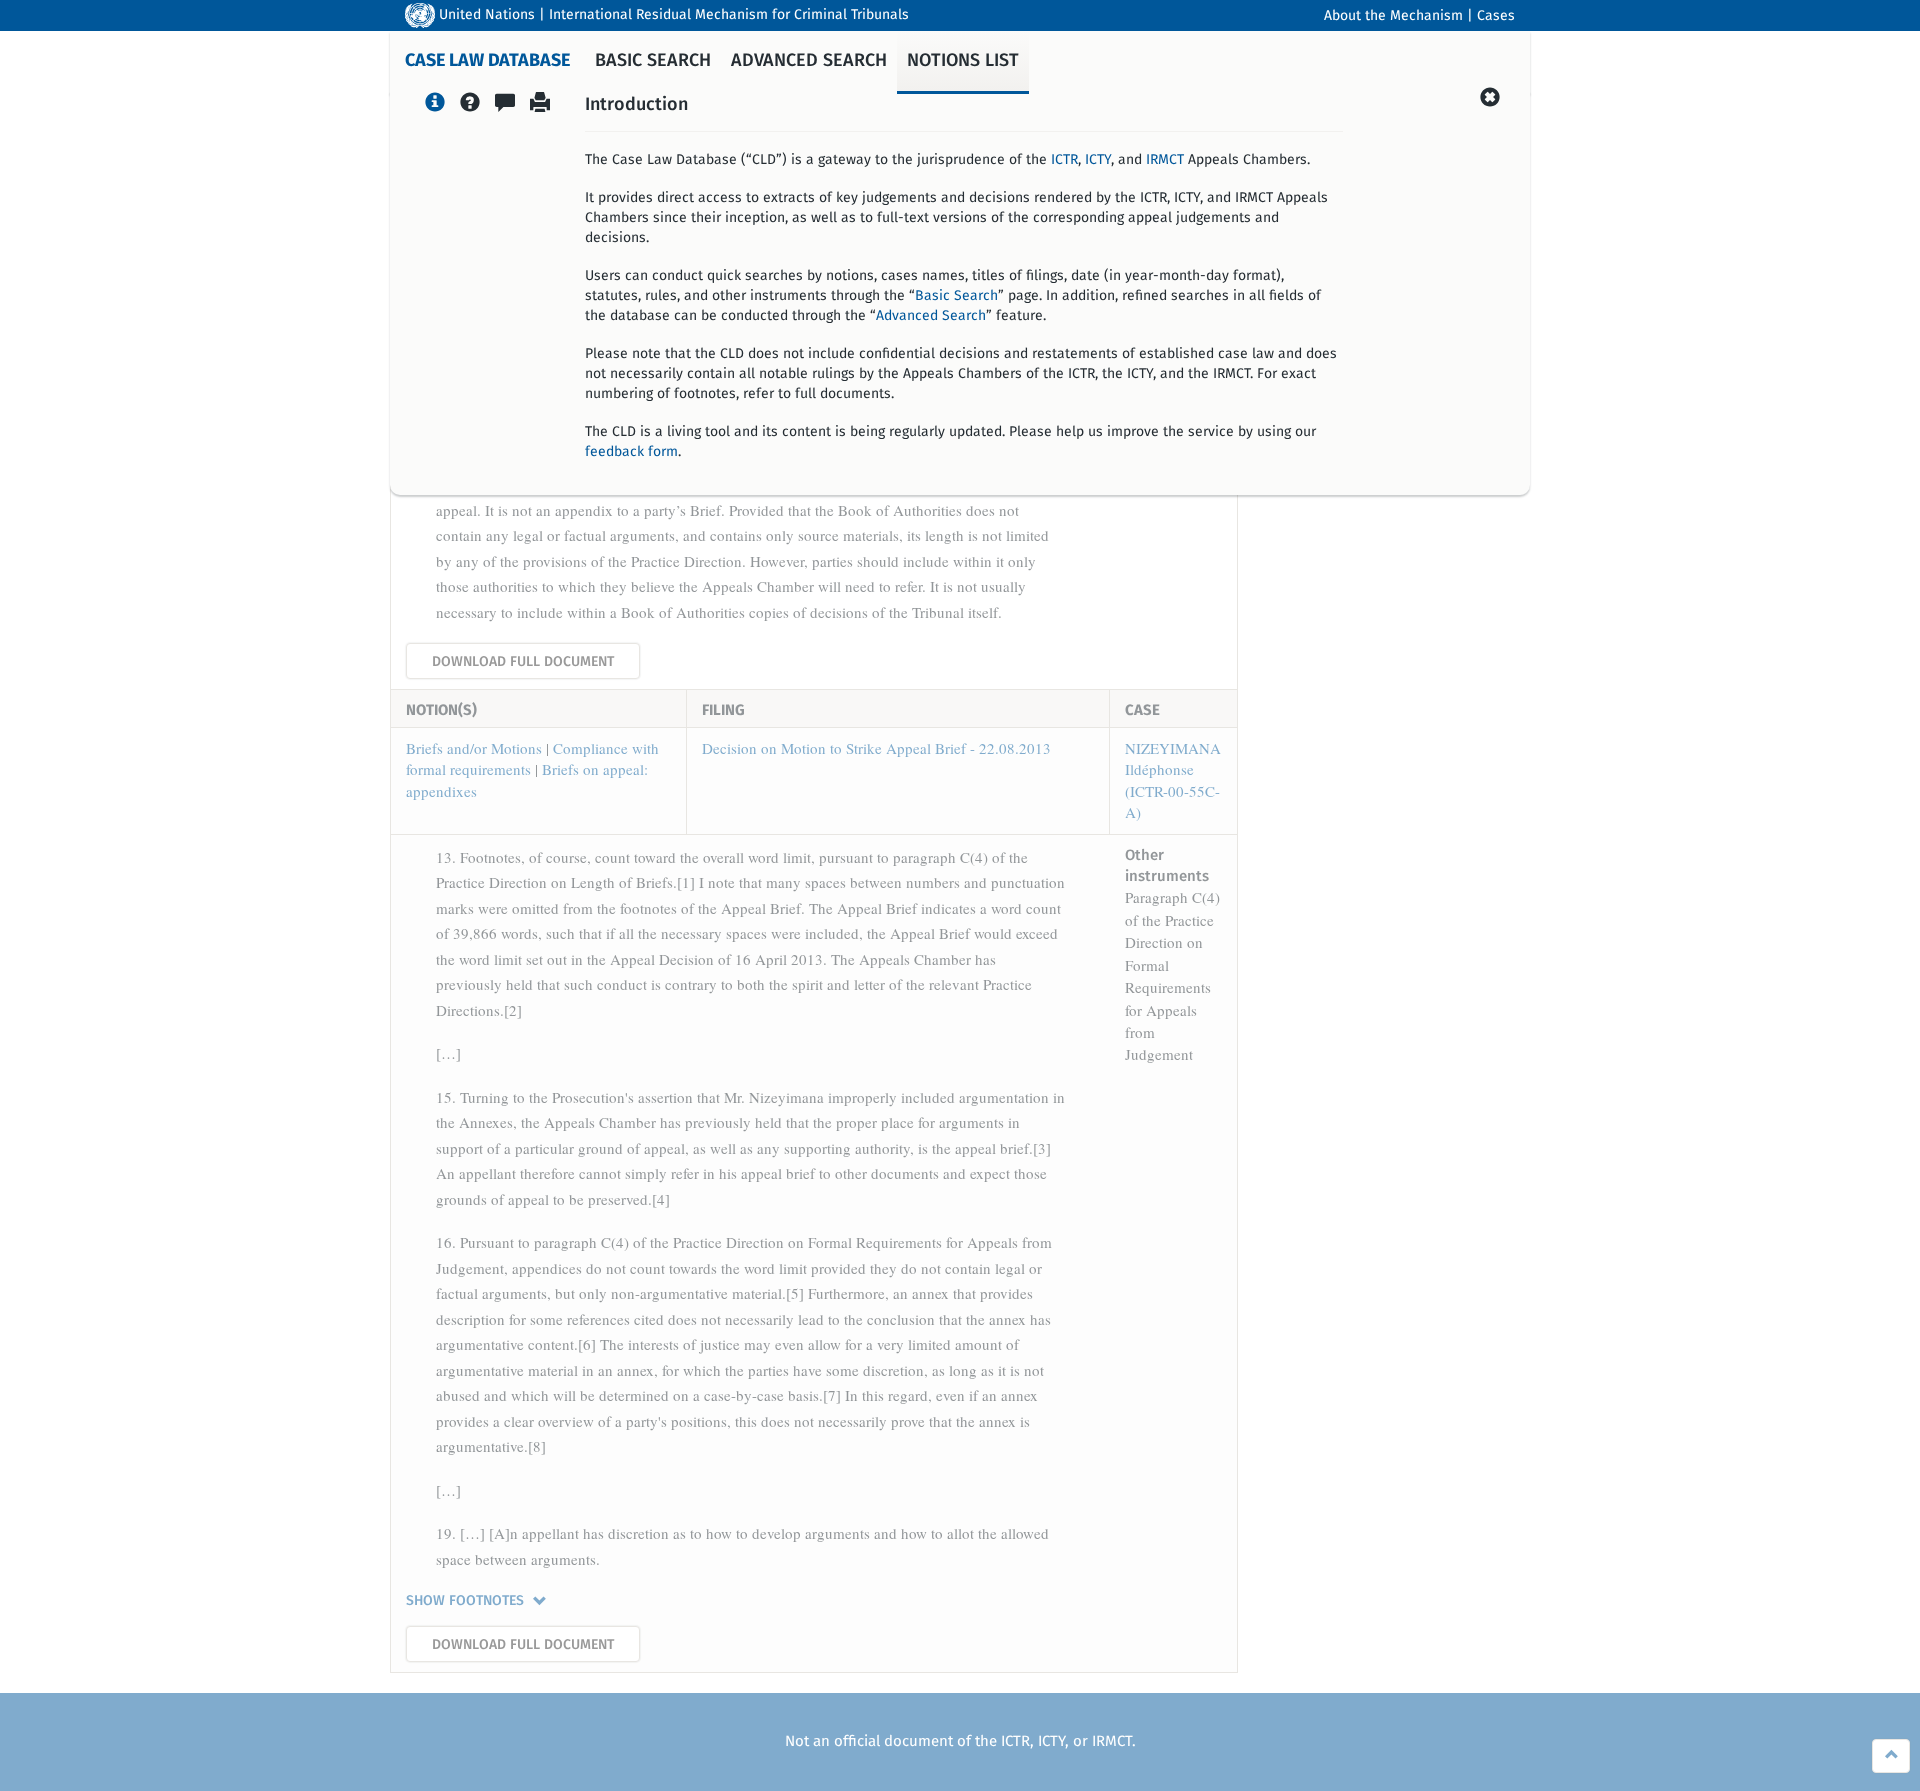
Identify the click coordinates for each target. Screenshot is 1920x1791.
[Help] (470, 105)
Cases (1496, 16)
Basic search (653, 61)
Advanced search (809, 61)
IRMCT (1165, 160)
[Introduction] (435, 105)
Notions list (963, 61)
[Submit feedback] (505, 105)
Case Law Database (487, 61)
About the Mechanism (1393, 16)
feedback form (631, 452)
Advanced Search (931, 316)
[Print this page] (540, 105)
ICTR (1064, 160)
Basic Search (956, 296)
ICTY (1098, 160)
